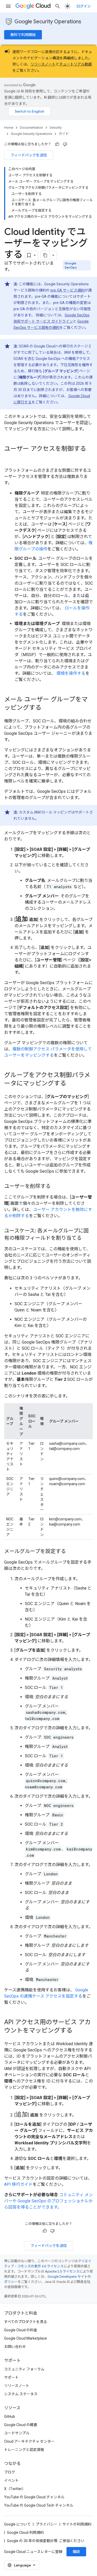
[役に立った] (57, 144)
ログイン (84, 6)
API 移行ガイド (18, 2184)
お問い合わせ (15, 2347)
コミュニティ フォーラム (24, 2369)
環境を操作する (70, 673)
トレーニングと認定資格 (24, 2450)
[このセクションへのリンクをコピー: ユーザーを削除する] (56, 1187)
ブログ (10, 2472)
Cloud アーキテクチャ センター (29, 2441)
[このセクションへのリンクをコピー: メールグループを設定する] (71, 1552)
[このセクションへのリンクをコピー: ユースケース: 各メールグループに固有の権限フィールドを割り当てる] (87, 1238)
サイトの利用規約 (77, 2524)
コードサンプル (17, 2433)
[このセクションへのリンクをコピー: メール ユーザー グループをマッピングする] (47, 708)
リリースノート (43, 64)
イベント (11, 2480)
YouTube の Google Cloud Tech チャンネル (39, 2505)
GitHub (10, 2417)
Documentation (31, 128)
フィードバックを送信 (29, 155)
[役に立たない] (65, 144)
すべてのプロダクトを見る (26, 2322)
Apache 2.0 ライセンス (62, 2271)
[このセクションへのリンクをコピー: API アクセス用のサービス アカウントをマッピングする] (78, 2031)
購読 (76, 2552)
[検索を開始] (58, 6)
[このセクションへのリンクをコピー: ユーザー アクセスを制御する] (9, 458)
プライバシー (47, 2524)
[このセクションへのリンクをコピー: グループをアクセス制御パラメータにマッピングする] (71, 1084)
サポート (11, 2377)
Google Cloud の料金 (21, 2330)
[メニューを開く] (8, 6)
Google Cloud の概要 (21, 2425)
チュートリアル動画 (76, 64)
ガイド (64, 134)
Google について (17, 2524)
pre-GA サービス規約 (68, 290)
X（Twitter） (15, 2489)
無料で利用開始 (23, 35)
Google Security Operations (48, 22)
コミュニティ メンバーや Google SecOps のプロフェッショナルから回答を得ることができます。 (48, 2201)
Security (56, 128)
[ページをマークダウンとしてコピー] (45, 255)
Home (9, 128)
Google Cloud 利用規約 (25, 2533)
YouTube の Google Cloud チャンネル (34, 2497)
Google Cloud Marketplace (25, 2338)
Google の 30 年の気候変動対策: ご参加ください (46, 2541)
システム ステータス (21, 2394)
